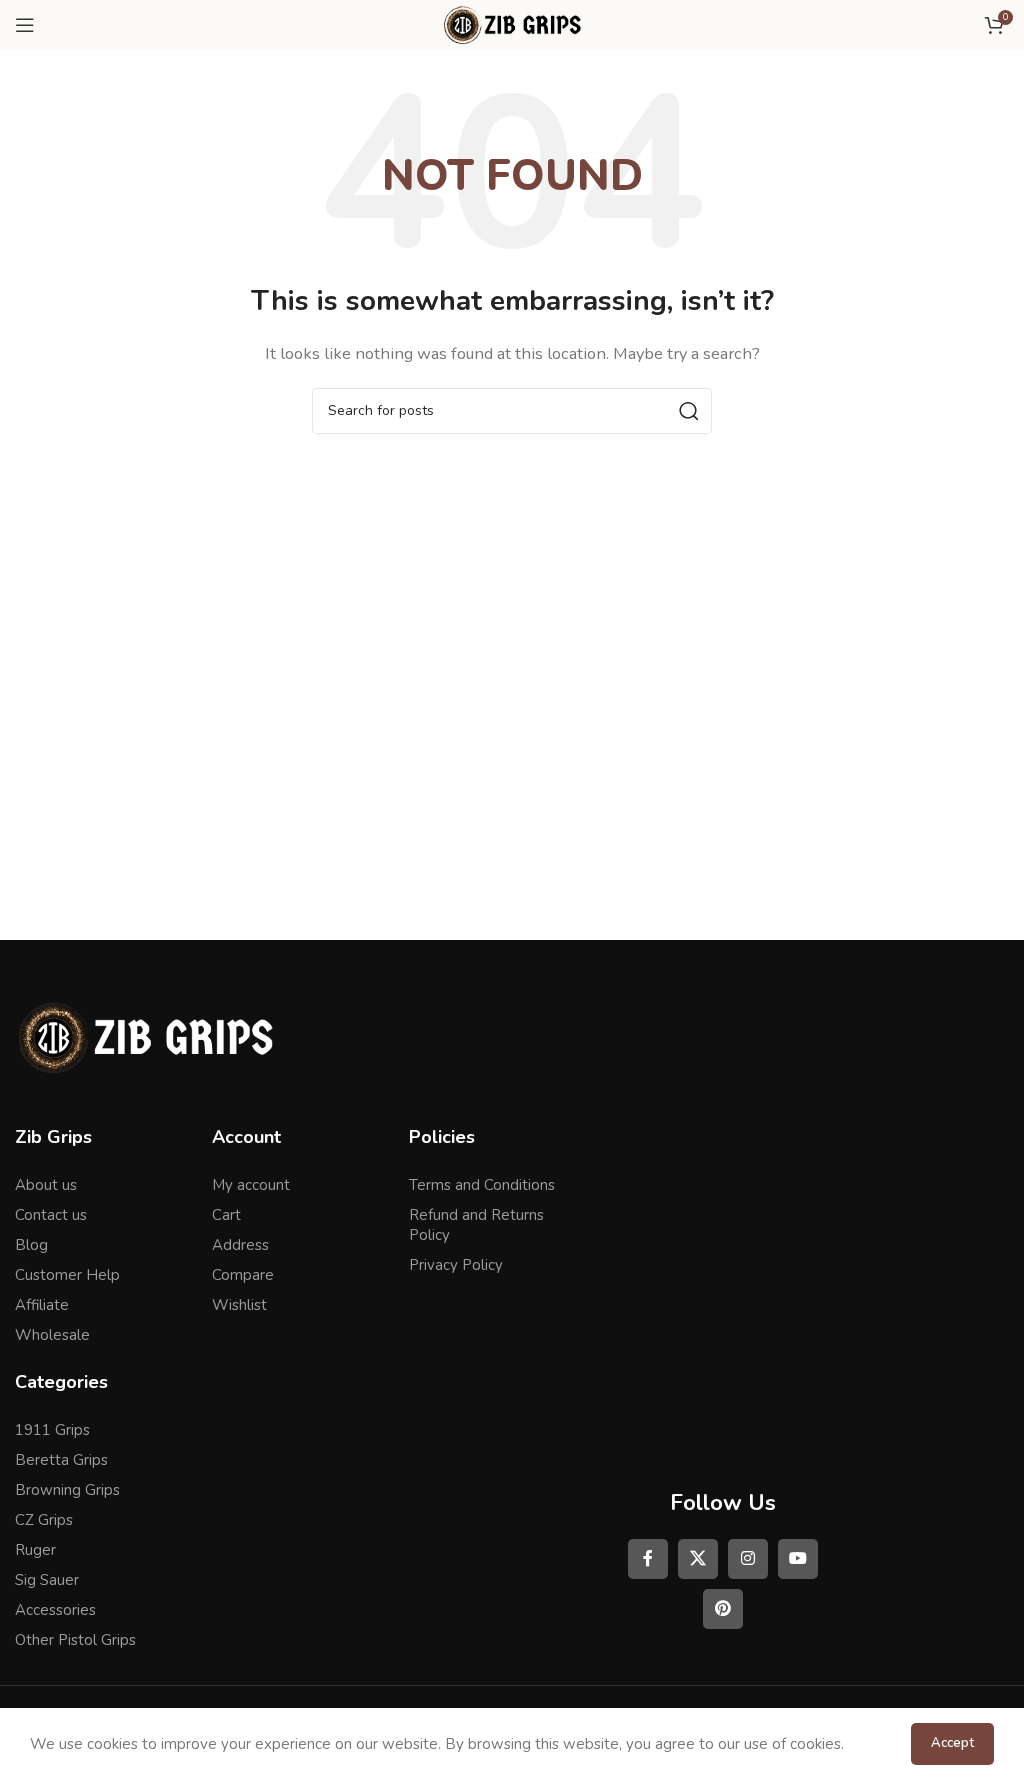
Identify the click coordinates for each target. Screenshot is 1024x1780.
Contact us (51, 1215)
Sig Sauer (47, 1580)
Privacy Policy (456, 1265)
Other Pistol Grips (75, 1640)
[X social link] (698, 1559)
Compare (243, 1275)
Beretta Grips (61, 1460)
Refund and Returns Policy (476, 1225)
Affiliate (42, 1305)
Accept (952, 1743)
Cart (226, 1215)
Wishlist (239, 1305)
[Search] (689, 411)
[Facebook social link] (648, 1559)
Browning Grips (67, 1490)
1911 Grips (52, 1430)
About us (46, 1185)
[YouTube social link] (798, 1559)
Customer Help (67, 1275)
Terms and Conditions (482, 1185)
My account (251, 1185)
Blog (31, 1245)
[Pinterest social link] (723, 1609)
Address (240, 1245)
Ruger (35, 1550)
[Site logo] (511, 24)
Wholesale (52, 1335)
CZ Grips (44, 1520)
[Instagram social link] (748, 1559)
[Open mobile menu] (25, 25)
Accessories (55, 1610)
